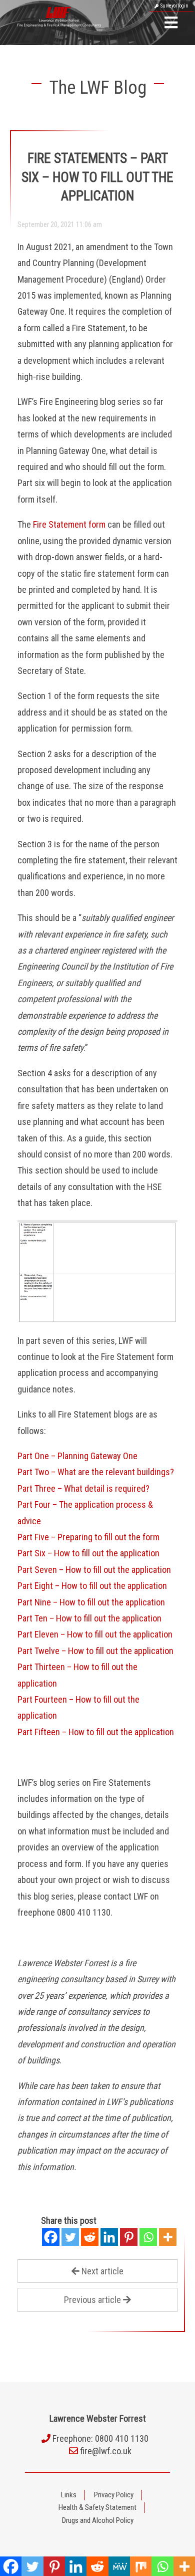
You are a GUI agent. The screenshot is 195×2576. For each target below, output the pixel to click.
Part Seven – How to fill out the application (94, 1570)
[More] (168, 2237)
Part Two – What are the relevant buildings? (96, 1472)
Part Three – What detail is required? (83, 1488)
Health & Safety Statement (97, 2507)
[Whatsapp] (148, 2237)
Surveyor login (173, 6)
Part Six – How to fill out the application (88, 1553)
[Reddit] (90, 2237)
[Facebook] (51, 2237)
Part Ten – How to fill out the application (89, 1618)
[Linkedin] (109, 2237)
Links (69, 2495)
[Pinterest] (129, 2237)
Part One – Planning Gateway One (77, 1456)
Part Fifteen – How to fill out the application (96, 1732)
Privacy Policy (114, 2495)
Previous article (92, 2300)
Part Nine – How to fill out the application (91, 1602)
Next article (102, 2271)
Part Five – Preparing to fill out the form (88, 1537)
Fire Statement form (69, 524)
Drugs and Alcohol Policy (98, 2520)
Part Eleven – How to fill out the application (95, 1634)
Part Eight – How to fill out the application (92, 1586)
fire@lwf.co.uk (106, 2451)
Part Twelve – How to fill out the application (95, 1651)
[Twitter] (70, 2237)
